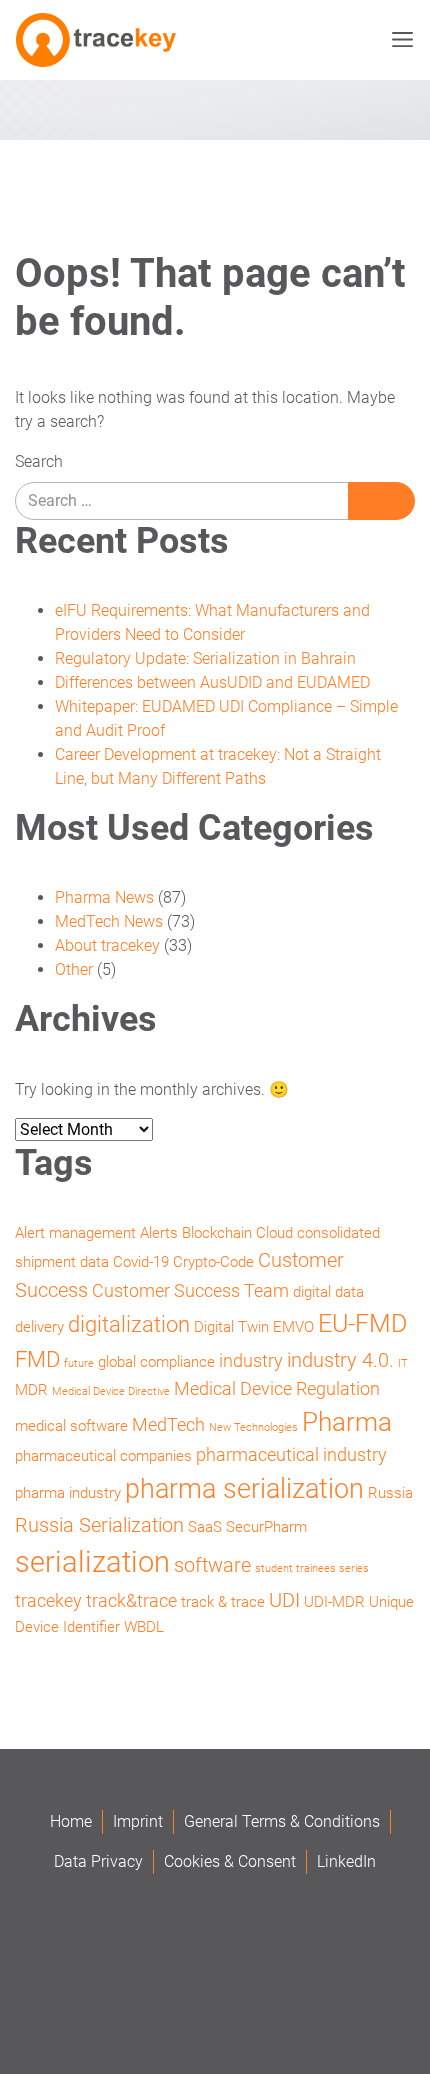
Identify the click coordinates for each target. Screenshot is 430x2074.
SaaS (205, 1527)
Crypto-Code (213, 1262)
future (79, 1363)
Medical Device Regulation (277, 1388)
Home (71, 1821)
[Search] (381, 501)
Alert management (75, 1233)
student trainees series (312, 1568)
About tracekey (107, 945)
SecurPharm (266, 1527)
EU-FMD (362, 1323)
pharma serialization (244, 1489)
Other (74, 969)
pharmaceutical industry (291, 1454)
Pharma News (104, 897)
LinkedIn (346, 1861)
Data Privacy (98, 1861)
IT (403, 1363)
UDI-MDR (334, 1602)
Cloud (274, 1233)
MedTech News (109, 921)
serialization (92, 1562)
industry (251, 1360)
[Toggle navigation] (398, 40)
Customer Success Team (190, 1290)
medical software (71, 1426)
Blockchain (217, 1233)
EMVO (293, 1327)
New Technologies (253, 1427)
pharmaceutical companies (103, 1456)
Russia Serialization (99, 1525)
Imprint (138, 1821)
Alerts (159, 1233)
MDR (31, 1390)
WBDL (144, 1627)
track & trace (223, 1602)
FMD (37, 1359)
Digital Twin (231, 1327)
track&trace (131, 1600)
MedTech (168, 1424)
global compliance (156, 1362)
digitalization (129, 1324)
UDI (284, 1600)
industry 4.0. (340, 1360)
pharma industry (68, 1493)
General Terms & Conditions (282, 1821)
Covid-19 (141, 1262)
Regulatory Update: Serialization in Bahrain (205, 658)
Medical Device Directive (111, 1391)
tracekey (48, 1600)
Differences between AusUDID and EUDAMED (212, 682)
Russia (390, 1493)
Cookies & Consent (230, 1861)
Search (39, 461)
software (212, 1565)
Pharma (347, 1422)
